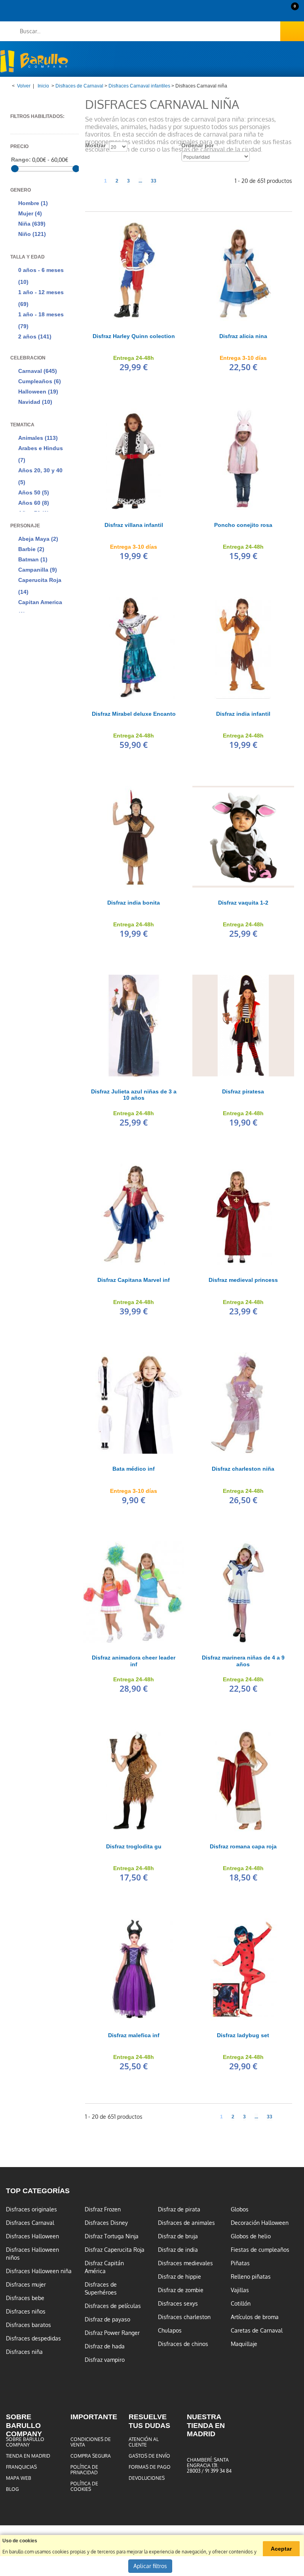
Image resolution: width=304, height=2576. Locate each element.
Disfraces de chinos (183, 2344)
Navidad (35, 402)
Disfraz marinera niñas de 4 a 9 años (243, 1661)
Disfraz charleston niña (243, 1469)
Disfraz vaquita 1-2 (243, 903)
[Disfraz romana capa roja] (243, 1780)
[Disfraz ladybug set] (243, 1969)
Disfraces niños (26, 2312)
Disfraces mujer (26, 2285)
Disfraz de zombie (181, 2290)
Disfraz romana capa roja (243, 1846)
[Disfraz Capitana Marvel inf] (134, 1214)
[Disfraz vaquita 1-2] (243, 836)
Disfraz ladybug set (243, 2035)
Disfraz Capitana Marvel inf (134, 1280)
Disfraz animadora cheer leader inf (134, 1661)
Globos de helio (251, 2236)
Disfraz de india (178, 2250)
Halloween (38, 392)
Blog (12, 2489)
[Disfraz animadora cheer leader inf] (134, 1592)
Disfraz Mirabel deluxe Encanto (134, 714)
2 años (35, 336)
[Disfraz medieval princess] (243, 1214)
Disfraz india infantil (243, 714)
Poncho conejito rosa (243, 525)
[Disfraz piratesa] (243, 1025)
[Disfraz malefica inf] (134, 1969)
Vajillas (240, 2290)
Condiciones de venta (91, 2442)
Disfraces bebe (25, 2298)
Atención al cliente (144, 2442)
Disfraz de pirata (179, 2209)
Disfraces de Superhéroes (101, 2289)
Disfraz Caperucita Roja (115, 2250)
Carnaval (38, 371)
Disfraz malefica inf (134, 2035)
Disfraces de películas (113, 2306)
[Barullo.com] (34, 61)
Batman (33, 559)
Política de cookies (84, 2487)
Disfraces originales (31, 2209)
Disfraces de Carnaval (79, 86)
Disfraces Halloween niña (39, 2271)
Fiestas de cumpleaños (260, 2250)
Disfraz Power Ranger (112, 2333)
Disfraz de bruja (178, 2236)
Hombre (33, 203)
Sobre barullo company (25, 2442)
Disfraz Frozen (103, 2209)
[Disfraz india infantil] (243, 648)
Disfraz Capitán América (104, 2267)
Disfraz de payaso (107, 2319)
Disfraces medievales (185, 2263)
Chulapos (170, 2331)
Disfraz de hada (105, 2346)
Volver (24, 86)
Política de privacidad (84, 2470)
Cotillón (241, 2304)
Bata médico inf (134, 1469)
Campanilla (38, 570)
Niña (32, 224)
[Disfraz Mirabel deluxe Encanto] (134, 648)
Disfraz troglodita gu (134, 1846)
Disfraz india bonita (134, 903)
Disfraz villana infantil (134, 525)
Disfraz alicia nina (243, 336)
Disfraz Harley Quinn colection (134, 336)
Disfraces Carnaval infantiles (139, 86)
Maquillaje (244, 2344)
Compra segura (91, 2456)
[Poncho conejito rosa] (243, 459)
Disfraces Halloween (32, 2236)
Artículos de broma (255, 2317)
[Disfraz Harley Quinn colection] (134, 270)
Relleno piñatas (251, 2277)
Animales (38, 438)
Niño (32, 234)
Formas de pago (150, 2467)
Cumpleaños (40, 381)
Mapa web (19, 2478)
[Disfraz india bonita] (134, 836)
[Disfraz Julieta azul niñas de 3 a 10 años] (134, 1025)
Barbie (31, 549)
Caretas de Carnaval (257, 2331)
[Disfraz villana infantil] (134, 459)
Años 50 (34, 492)
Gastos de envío (149, 2456)
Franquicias (21, 2467)
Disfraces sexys (178, 2304)
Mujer (30, 213)
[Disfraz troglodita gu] (134, 1780)
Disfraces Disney (106, 2223)
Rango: (21, 160)
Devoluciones (147, 2478)
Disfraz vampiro (105, 2360)
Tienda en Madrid (28, 2456)
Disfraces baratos (28, 2325)
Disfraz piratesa (243, 1091)
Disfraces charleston (184, 2317)
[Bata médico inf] (134, 1403)
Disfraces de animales (186, 2223)
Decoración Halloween (260, 2223)
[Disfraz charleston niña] (243, 1403)
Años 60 (34, 503)
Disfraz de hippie (180, 2277)
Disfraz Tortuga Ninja (112, 2236)
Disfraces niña (24, 2352)
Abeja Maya (38, 539)
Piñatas (240, 2263)
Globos (240, 2209)
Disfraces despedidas (33, 2338)
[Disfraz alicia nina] (243, 270)
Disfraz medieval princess (243, 1280)
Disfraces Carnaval (30, 2223)
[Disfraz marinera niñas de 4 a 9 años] (243, 1592)
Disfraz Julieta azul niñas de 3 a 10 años (134, 1095)
